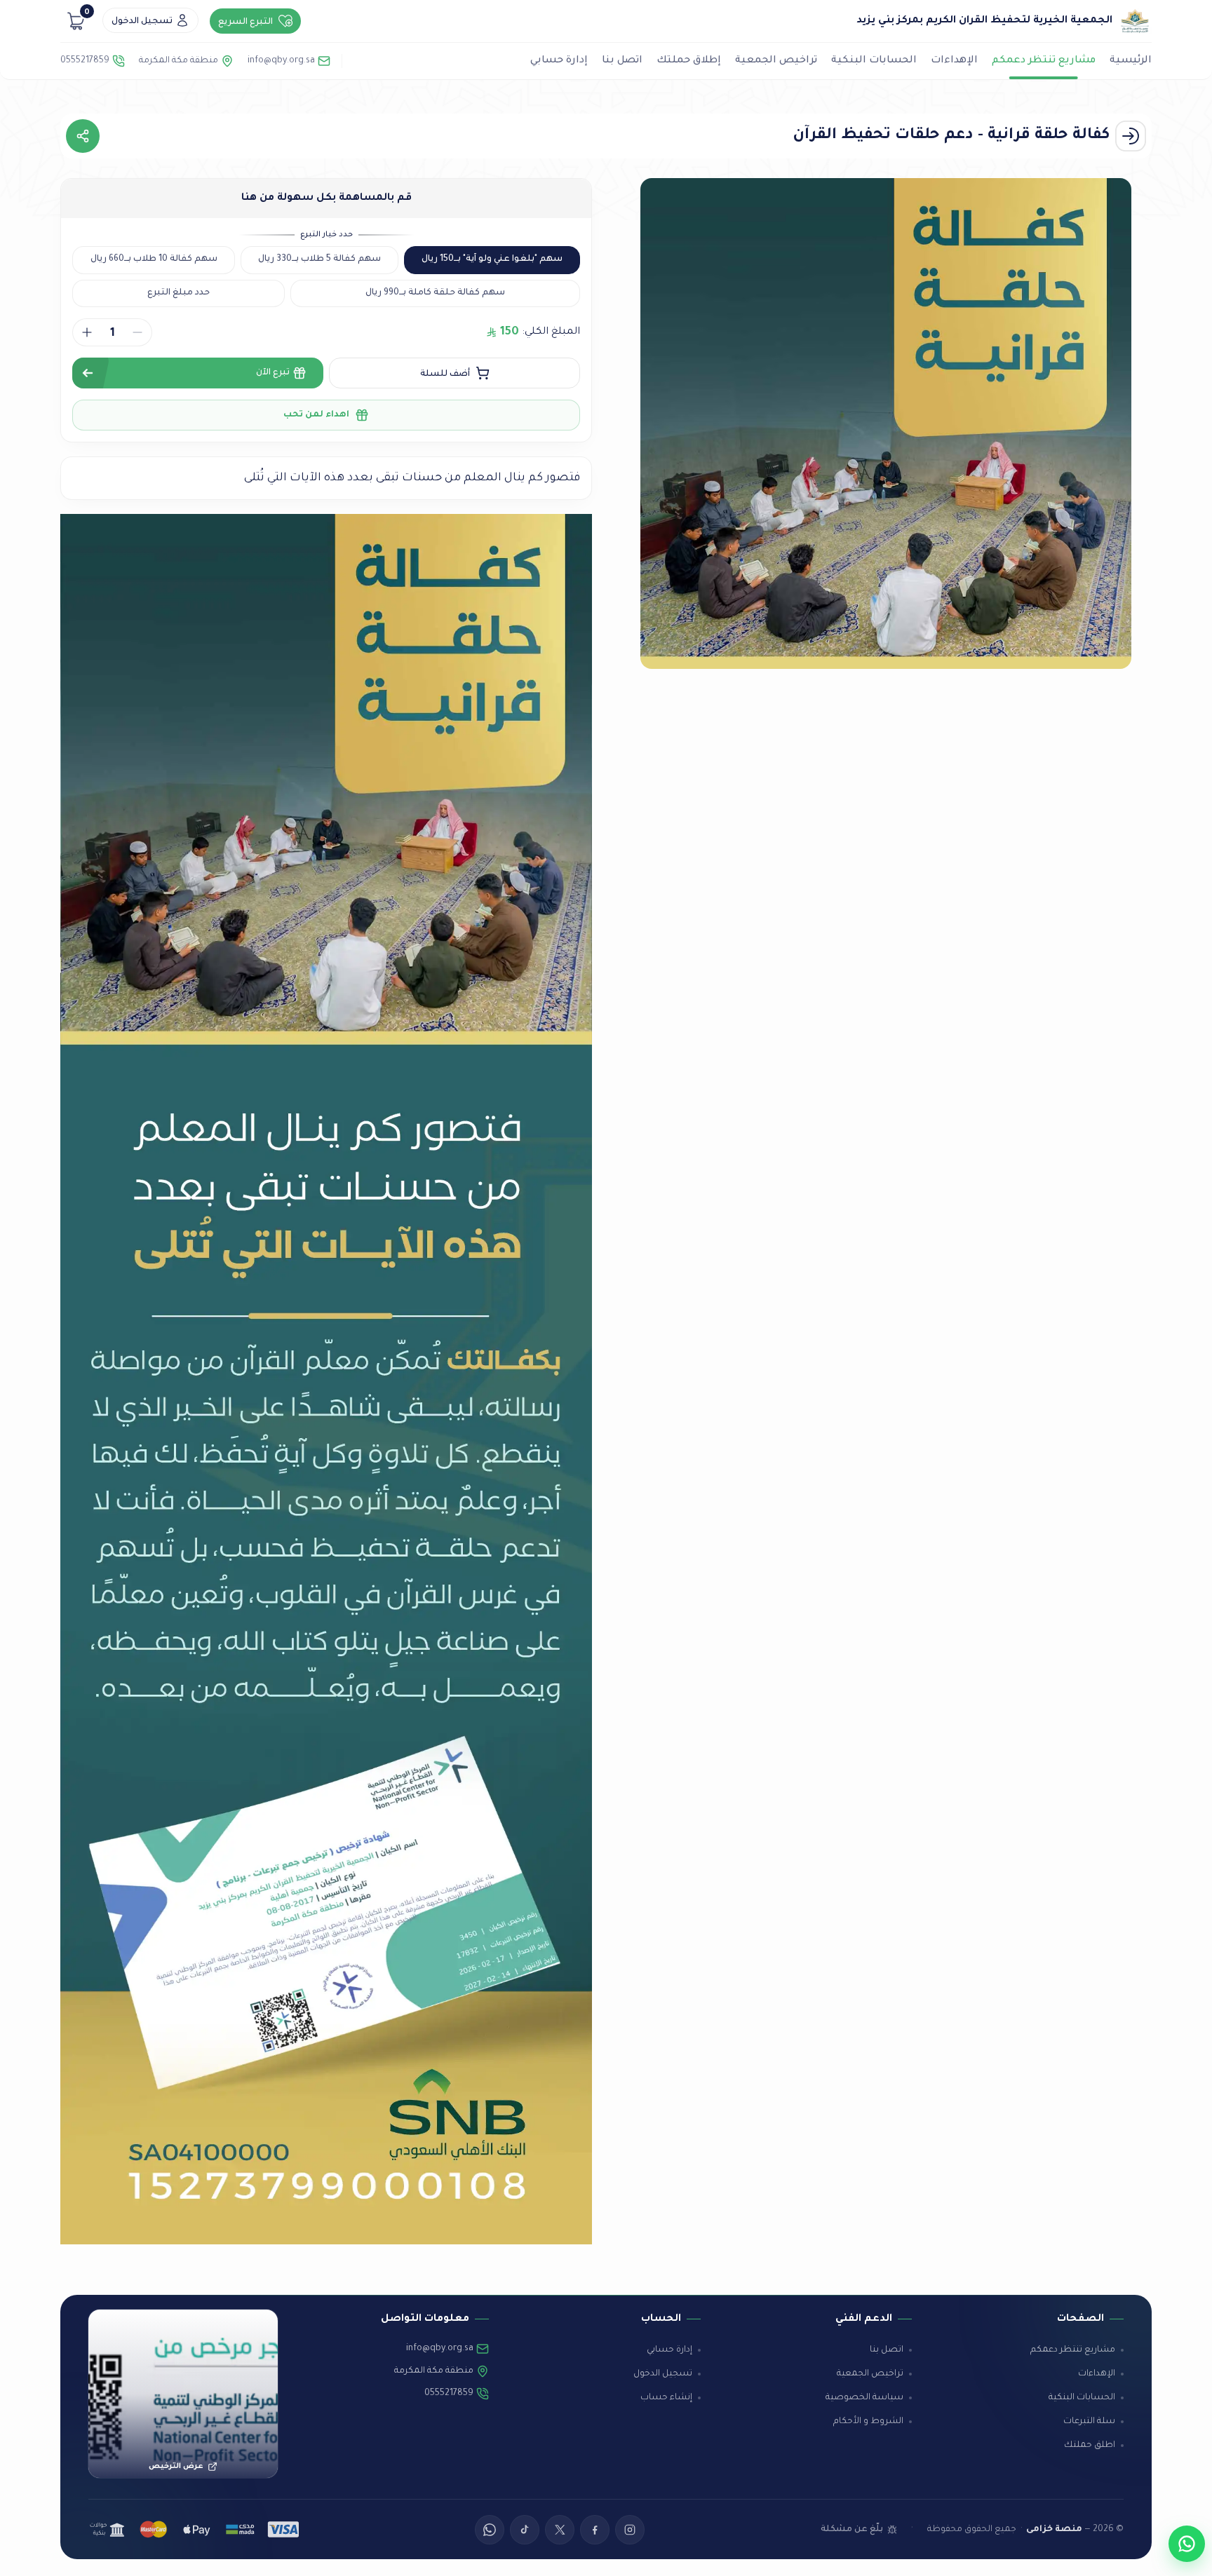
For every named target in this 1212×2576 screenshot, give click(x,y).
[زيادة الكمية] (87, 332)
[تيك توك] (525, 2530)
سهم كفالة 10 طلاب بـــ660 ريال (154, 259)
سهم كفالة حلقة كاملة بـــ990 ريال (435, 293)
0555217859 (85, 61)
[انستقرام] (630, 2530)
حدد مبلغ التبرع (179, 293)
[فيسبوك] (595, 2530)
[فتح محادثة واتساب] (1187, 2544)
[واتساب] (490, 2530)
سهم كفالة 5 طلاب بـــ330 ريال (319, 259)
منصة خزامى (1054, 2530)
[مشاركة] (83, 136)
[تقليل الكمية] (137, 332)
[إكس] (560, 2530)
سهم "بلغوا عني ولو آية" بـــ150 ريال (492, 259)
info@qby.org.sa (281, 61)
